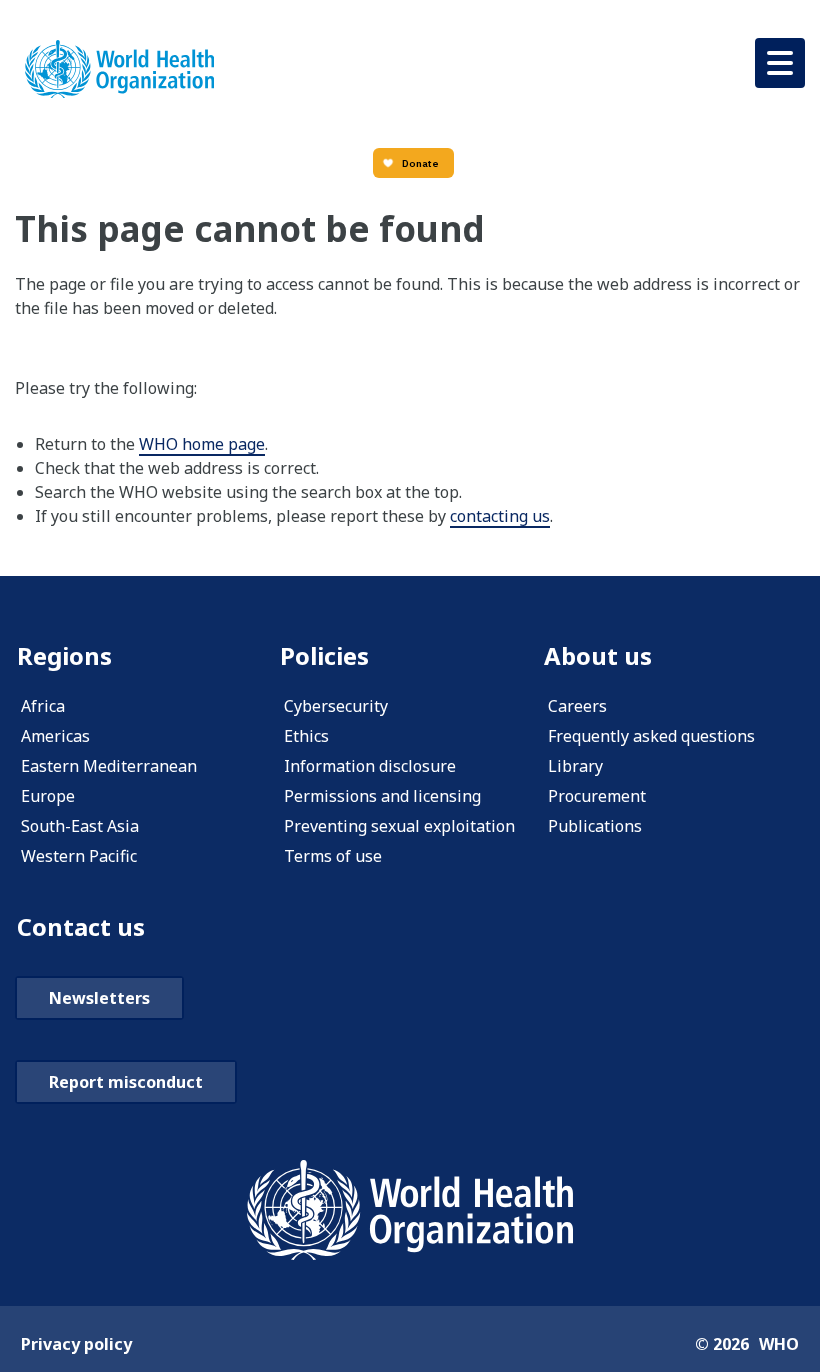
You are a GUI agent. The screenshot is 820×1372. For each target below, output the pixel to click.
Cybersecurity (336, 706)
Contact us (81, 926)
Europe (48, 796)
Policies (324, 655)
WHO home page (202, 444)
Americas (55, 736)
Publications (595, 826)
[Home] (119, 69)
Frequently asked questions (651, 736)
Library (575, 766)
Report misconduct (126, 1082)
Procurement (597, 796)
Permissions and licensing (382, 796)
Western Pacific (79, 856)
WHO (779, 1344)
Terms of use (333, 856)
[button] (780, 63)
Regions (64, 655)
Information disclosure (370, 766)
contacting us (500, 516)
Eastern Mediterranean (109, 766)
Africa (43, 706)
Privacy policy (76, 1344)
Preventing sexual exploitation (399, 826)
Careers (577, 706)
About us (598, 655)
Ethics (306, 736)
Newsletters (99, 998)
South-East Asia (80, 826)
